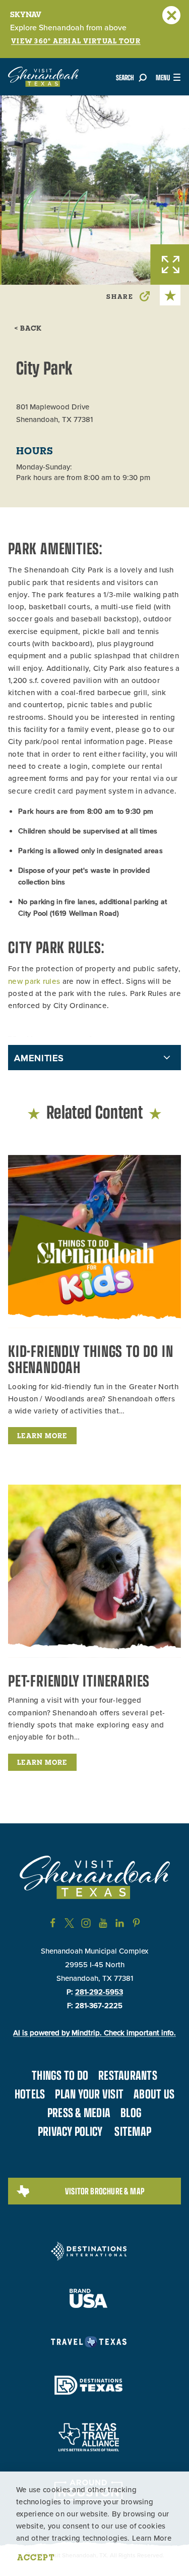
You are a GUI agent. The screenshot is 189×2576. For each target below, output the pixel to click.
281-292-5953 (99, 1992)
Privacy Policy (70, 2131)
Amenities (39, 1058)
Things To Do (60, 2075)
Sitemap (133, 2131)
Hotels (30, 2093)
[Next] (179, 114)
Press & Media (79, 2112)
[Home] (43, 77)
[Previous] (159, 114)
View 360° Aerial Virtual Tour (76, 41)
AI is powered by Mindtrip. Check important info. (94, 2033)
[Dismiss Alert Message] (171, 15)
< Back (28, 328)
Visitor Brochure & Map (105, 2191)
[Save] (170, 295)
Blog (131, 2112)
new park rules (34, 981)
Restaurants (128, 2075)
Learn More (152, 2538)
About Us (154, 2093)
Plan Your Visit (89, 2093)
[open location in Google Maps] (59, 1032)
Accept (36, 2557)
